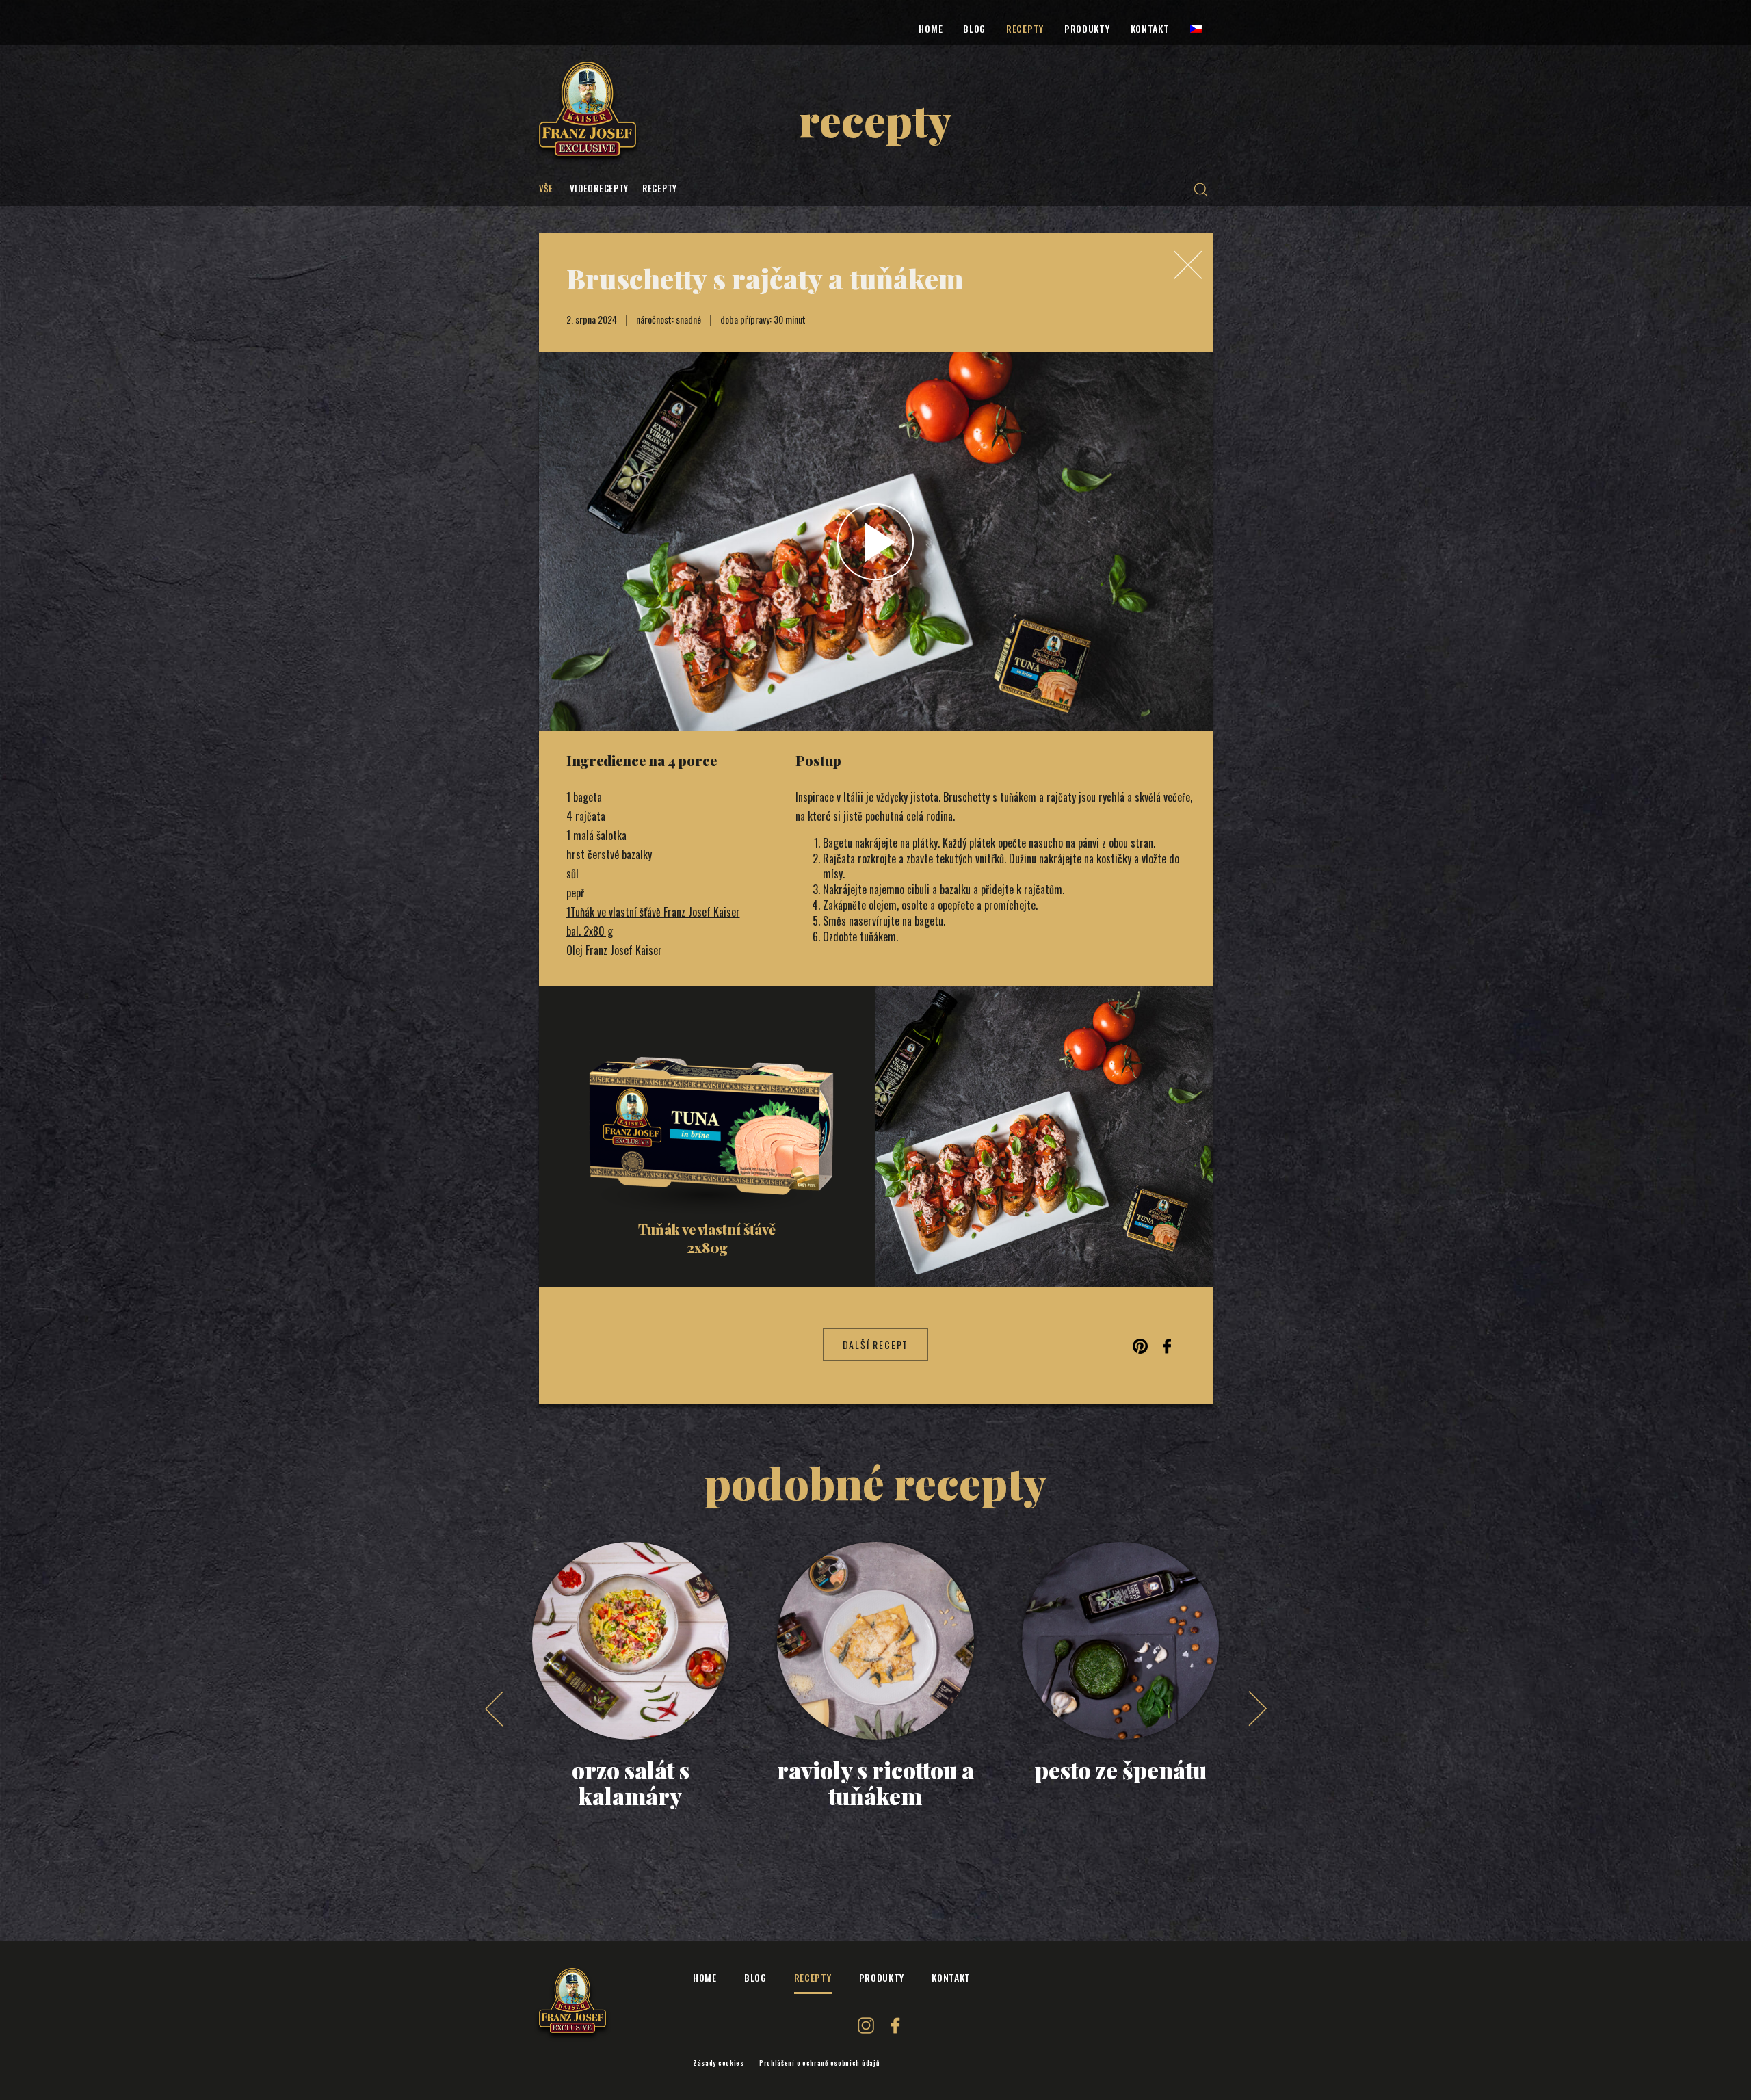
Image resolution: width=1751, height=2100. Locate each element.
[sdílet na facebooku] (1167, 1345)
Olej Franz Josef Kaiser (614, 950)
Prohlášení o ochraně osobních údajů (820, 2063)
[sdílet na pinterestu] (1140, 1345)
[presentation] (494, 1709)
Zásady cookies (719, 2063)
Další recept (876, 1344)
